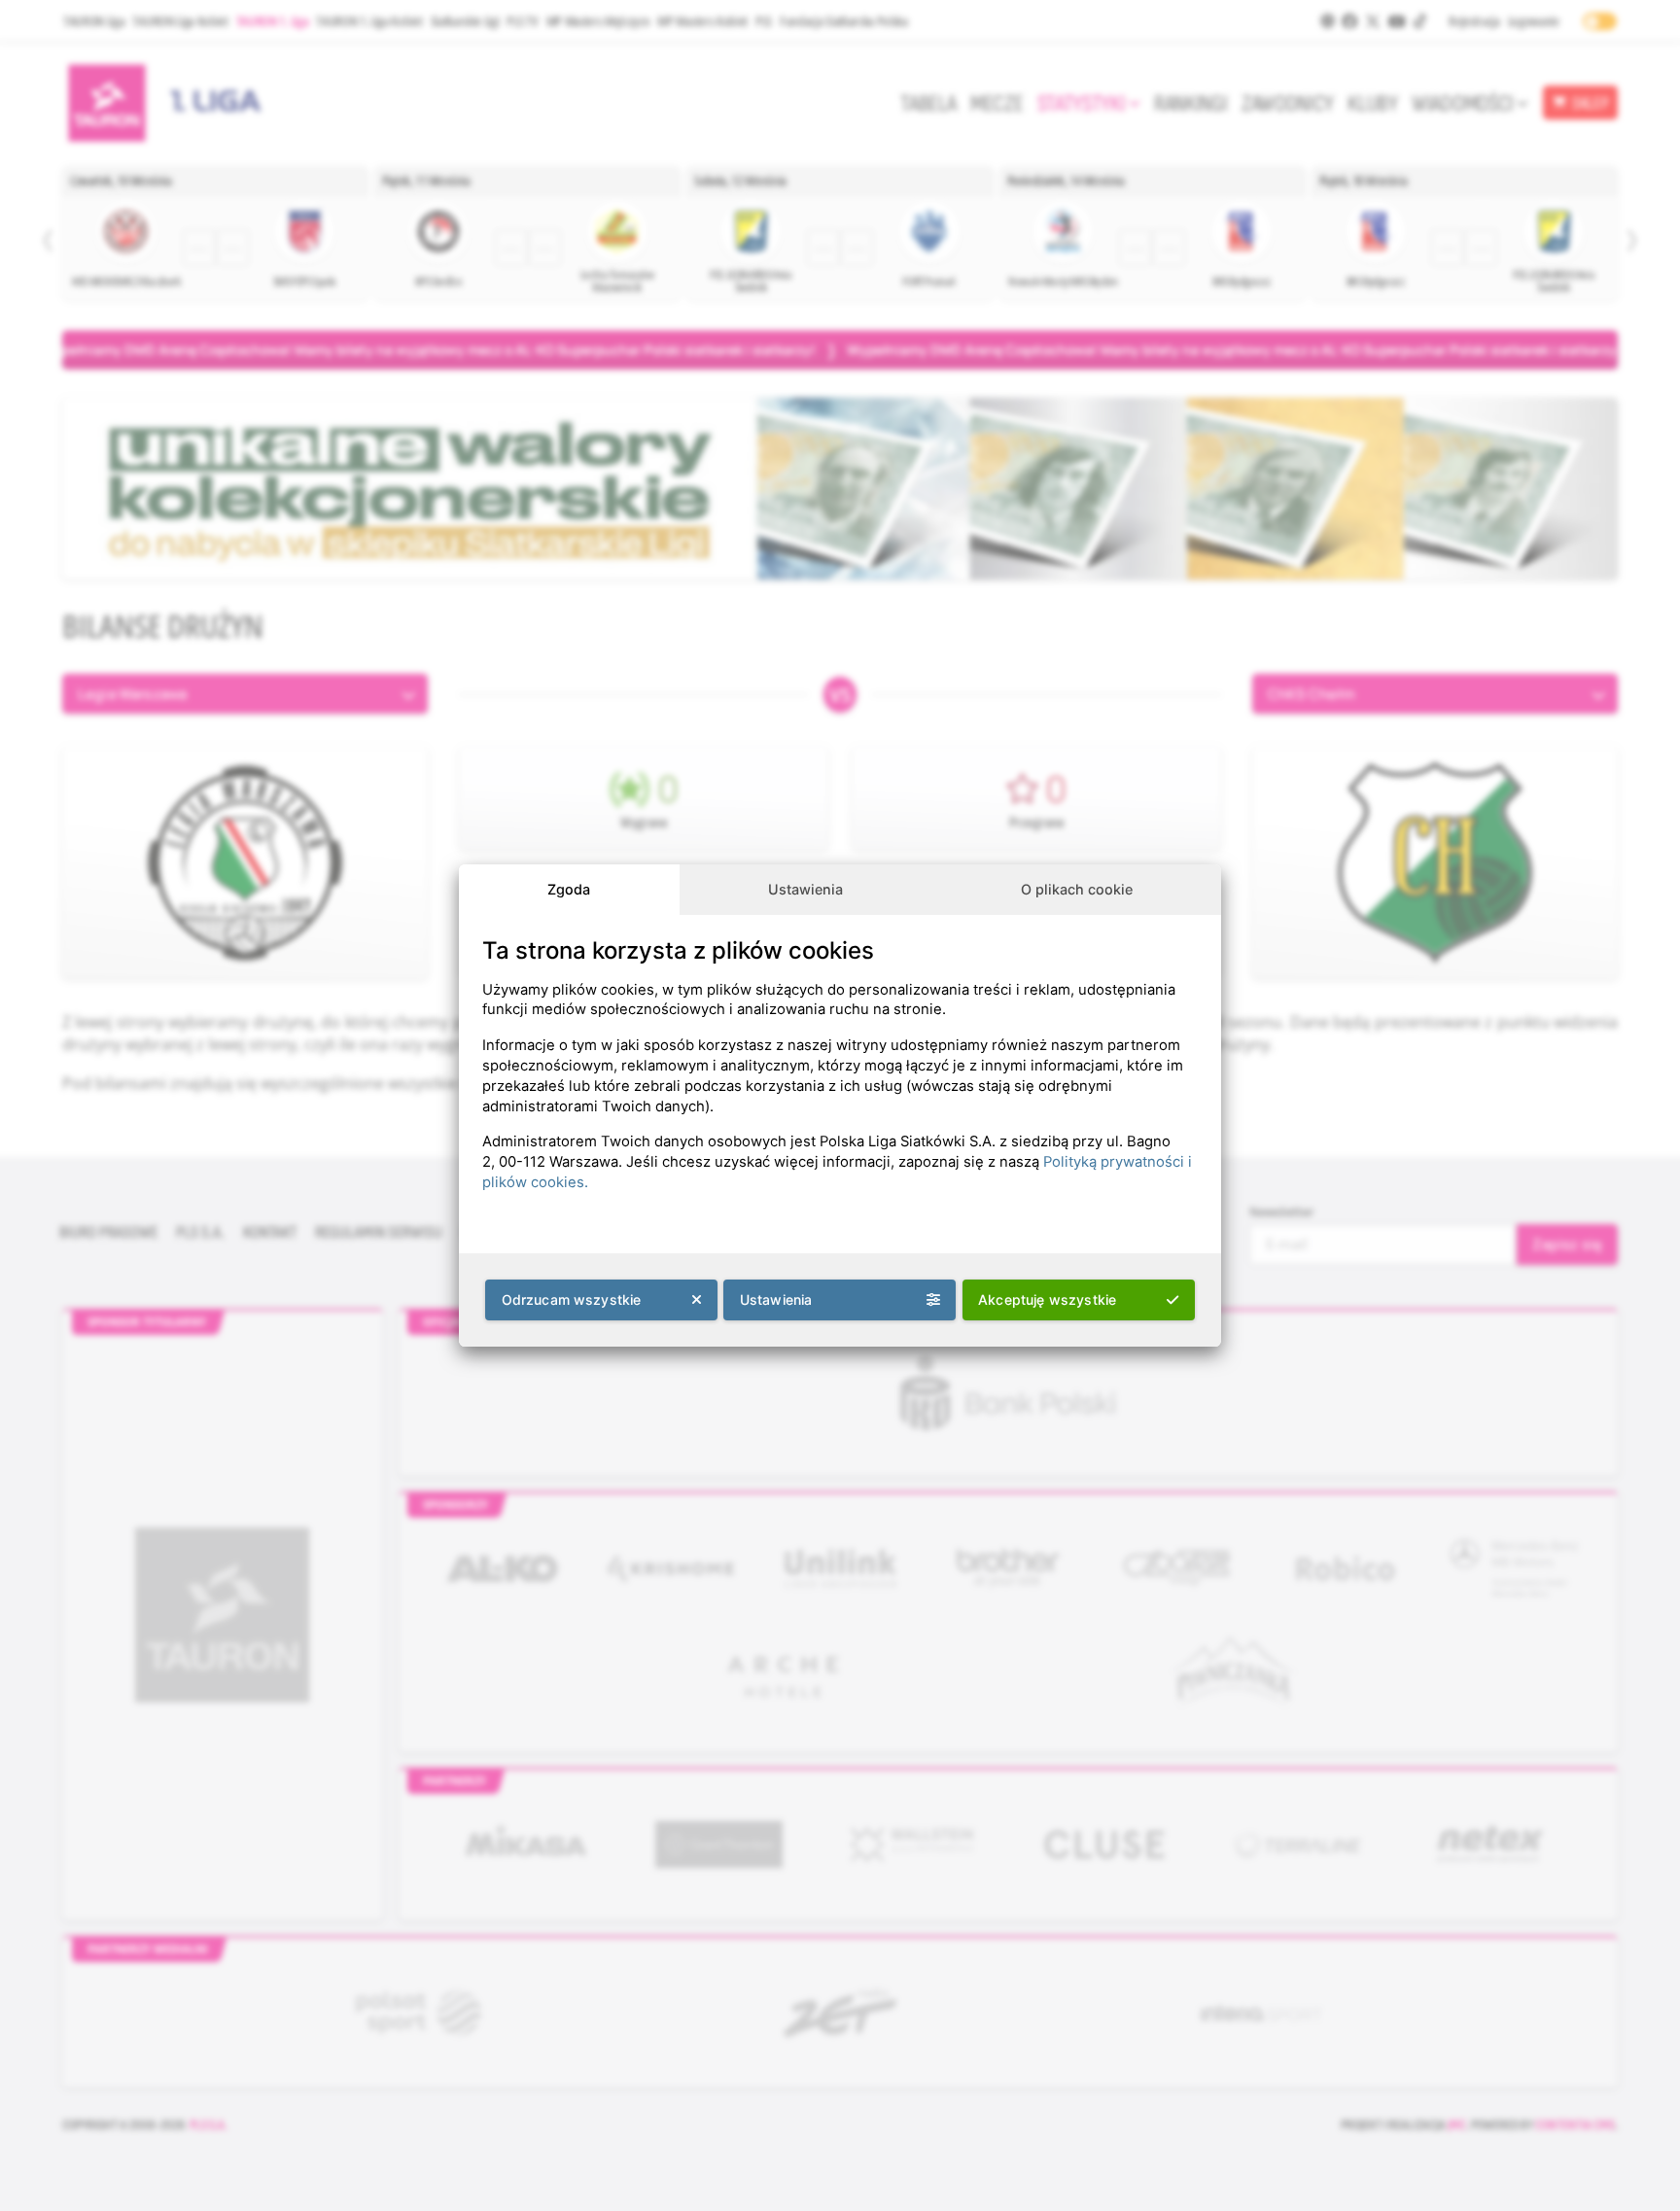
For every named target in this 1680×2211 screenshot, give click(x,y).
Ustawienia (805, 889)
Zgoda (569, 889)
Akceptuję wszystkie (1047, 1299)
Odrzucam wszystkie (572, 1299)
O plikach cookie (1077, 889)
